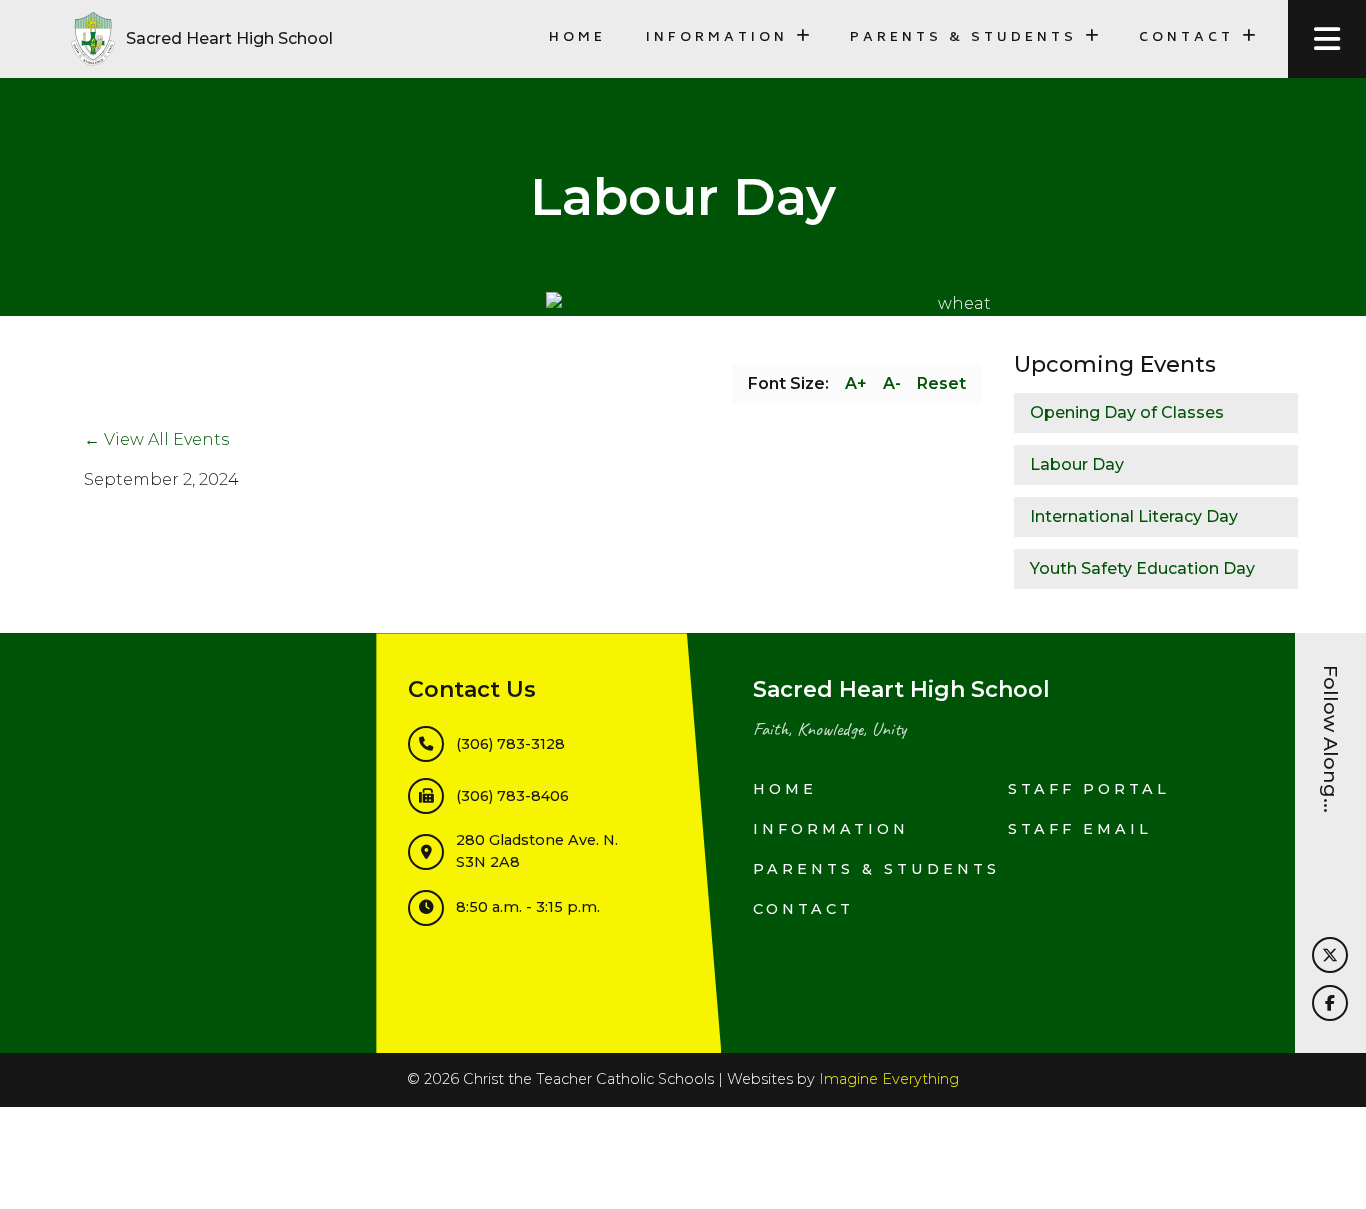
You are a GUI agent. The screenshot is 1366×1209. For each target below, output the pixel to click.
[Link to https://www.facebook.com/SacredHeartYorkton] (1330, 1003)
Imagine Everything (889, 1079)
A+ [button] (856, 383)
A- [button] (892, 383)
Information (831, 829)
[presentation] (1327, 39)
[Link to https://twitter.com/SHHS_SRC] (1330, 955)
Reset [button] (941, 383)
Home (577, 38)
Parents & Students (876, 869)
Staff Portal (1089, 789)
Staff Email (1080, 829)
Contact (803, 909)
